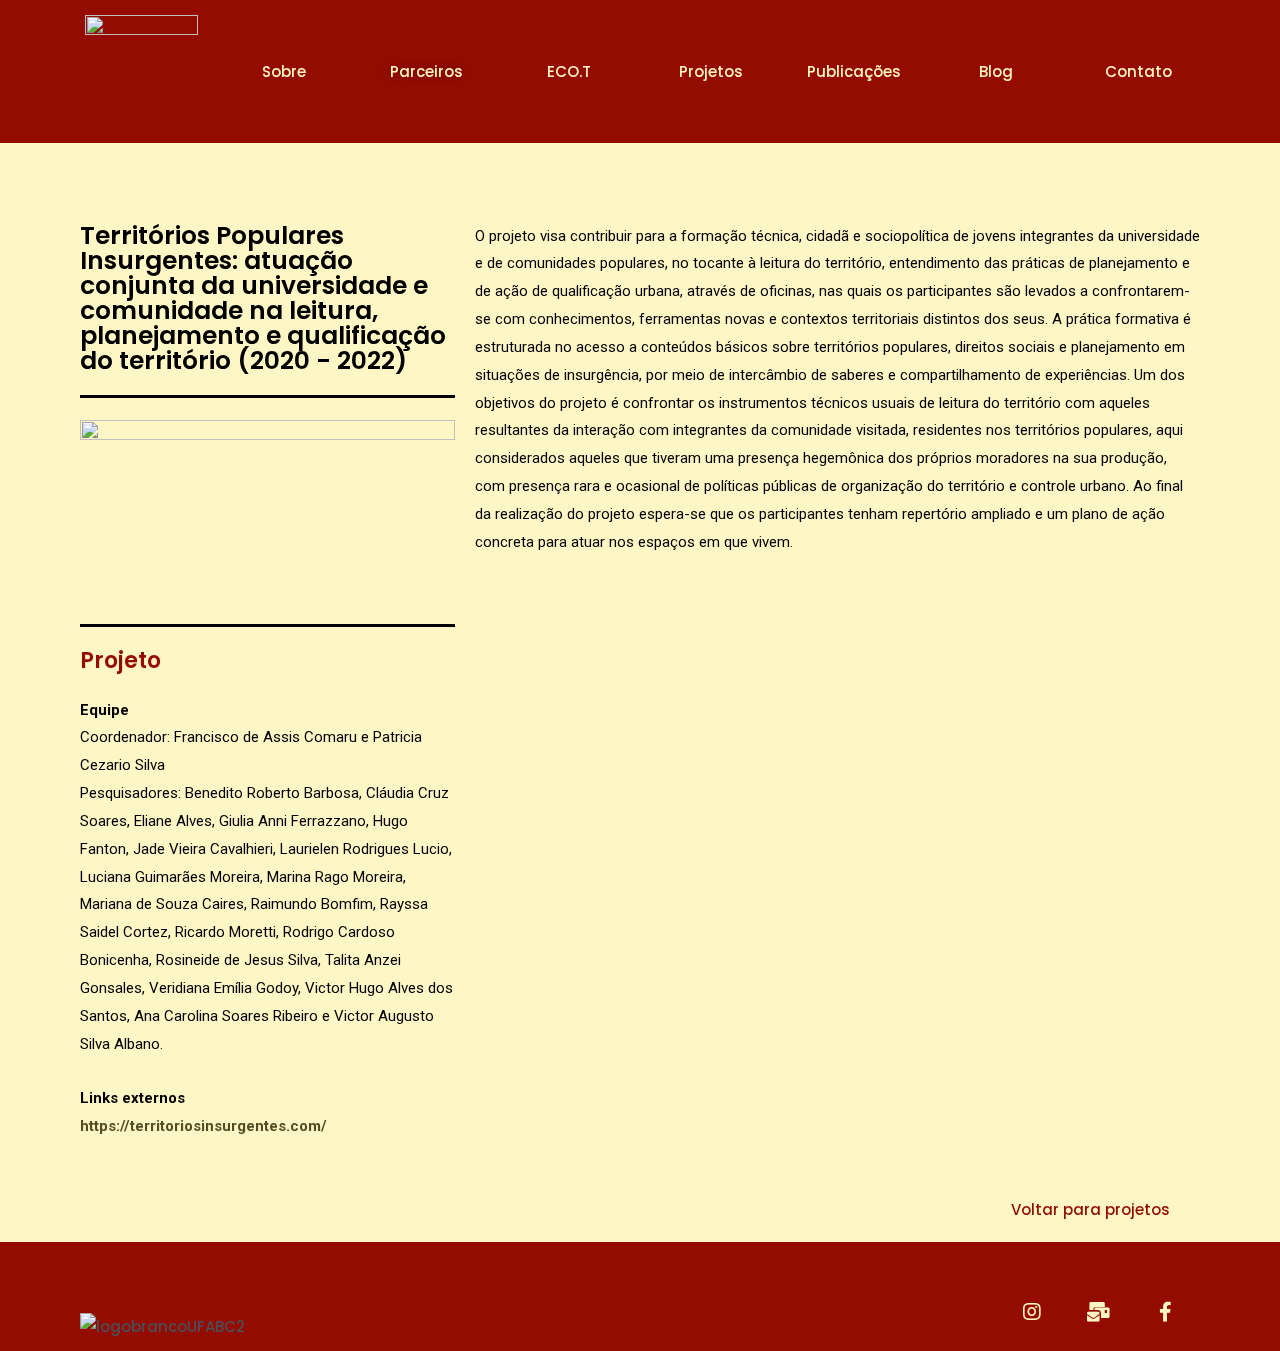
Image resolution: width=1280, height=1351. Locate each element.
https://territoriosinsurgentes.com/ (203, 1126)
